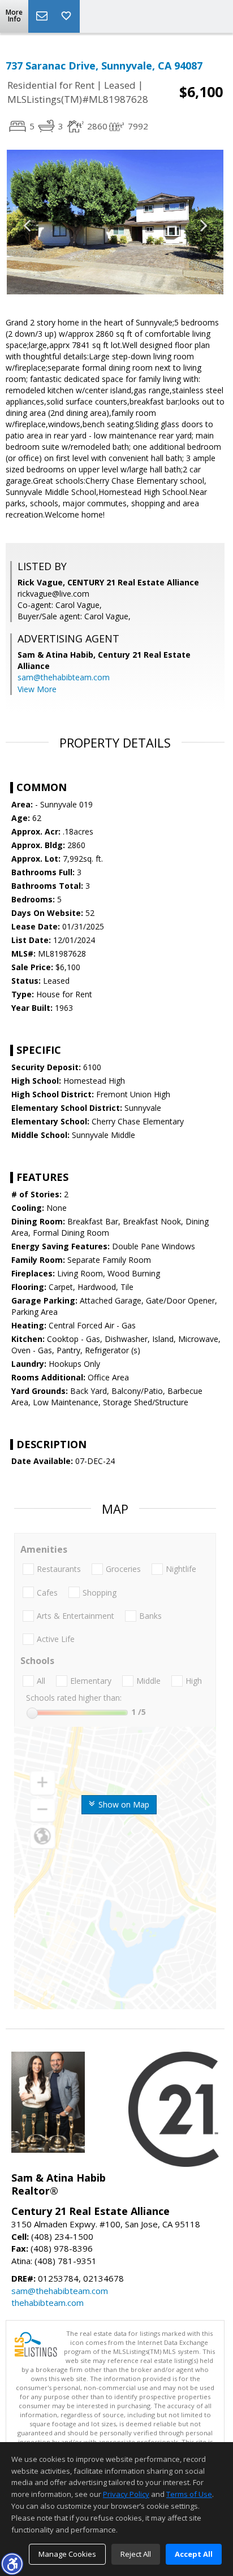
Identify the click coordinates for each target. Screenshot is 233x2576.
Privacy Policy (126, 2494)
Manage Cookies (67, 2554)
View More (37, 689)
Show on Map (123, 1804)
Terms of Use (189, 2494)
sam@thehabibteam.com (64, 677)
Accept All (194, 2554)
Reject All (136, 2554)
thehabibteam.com (48, 2303)
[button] (12, 2564)
